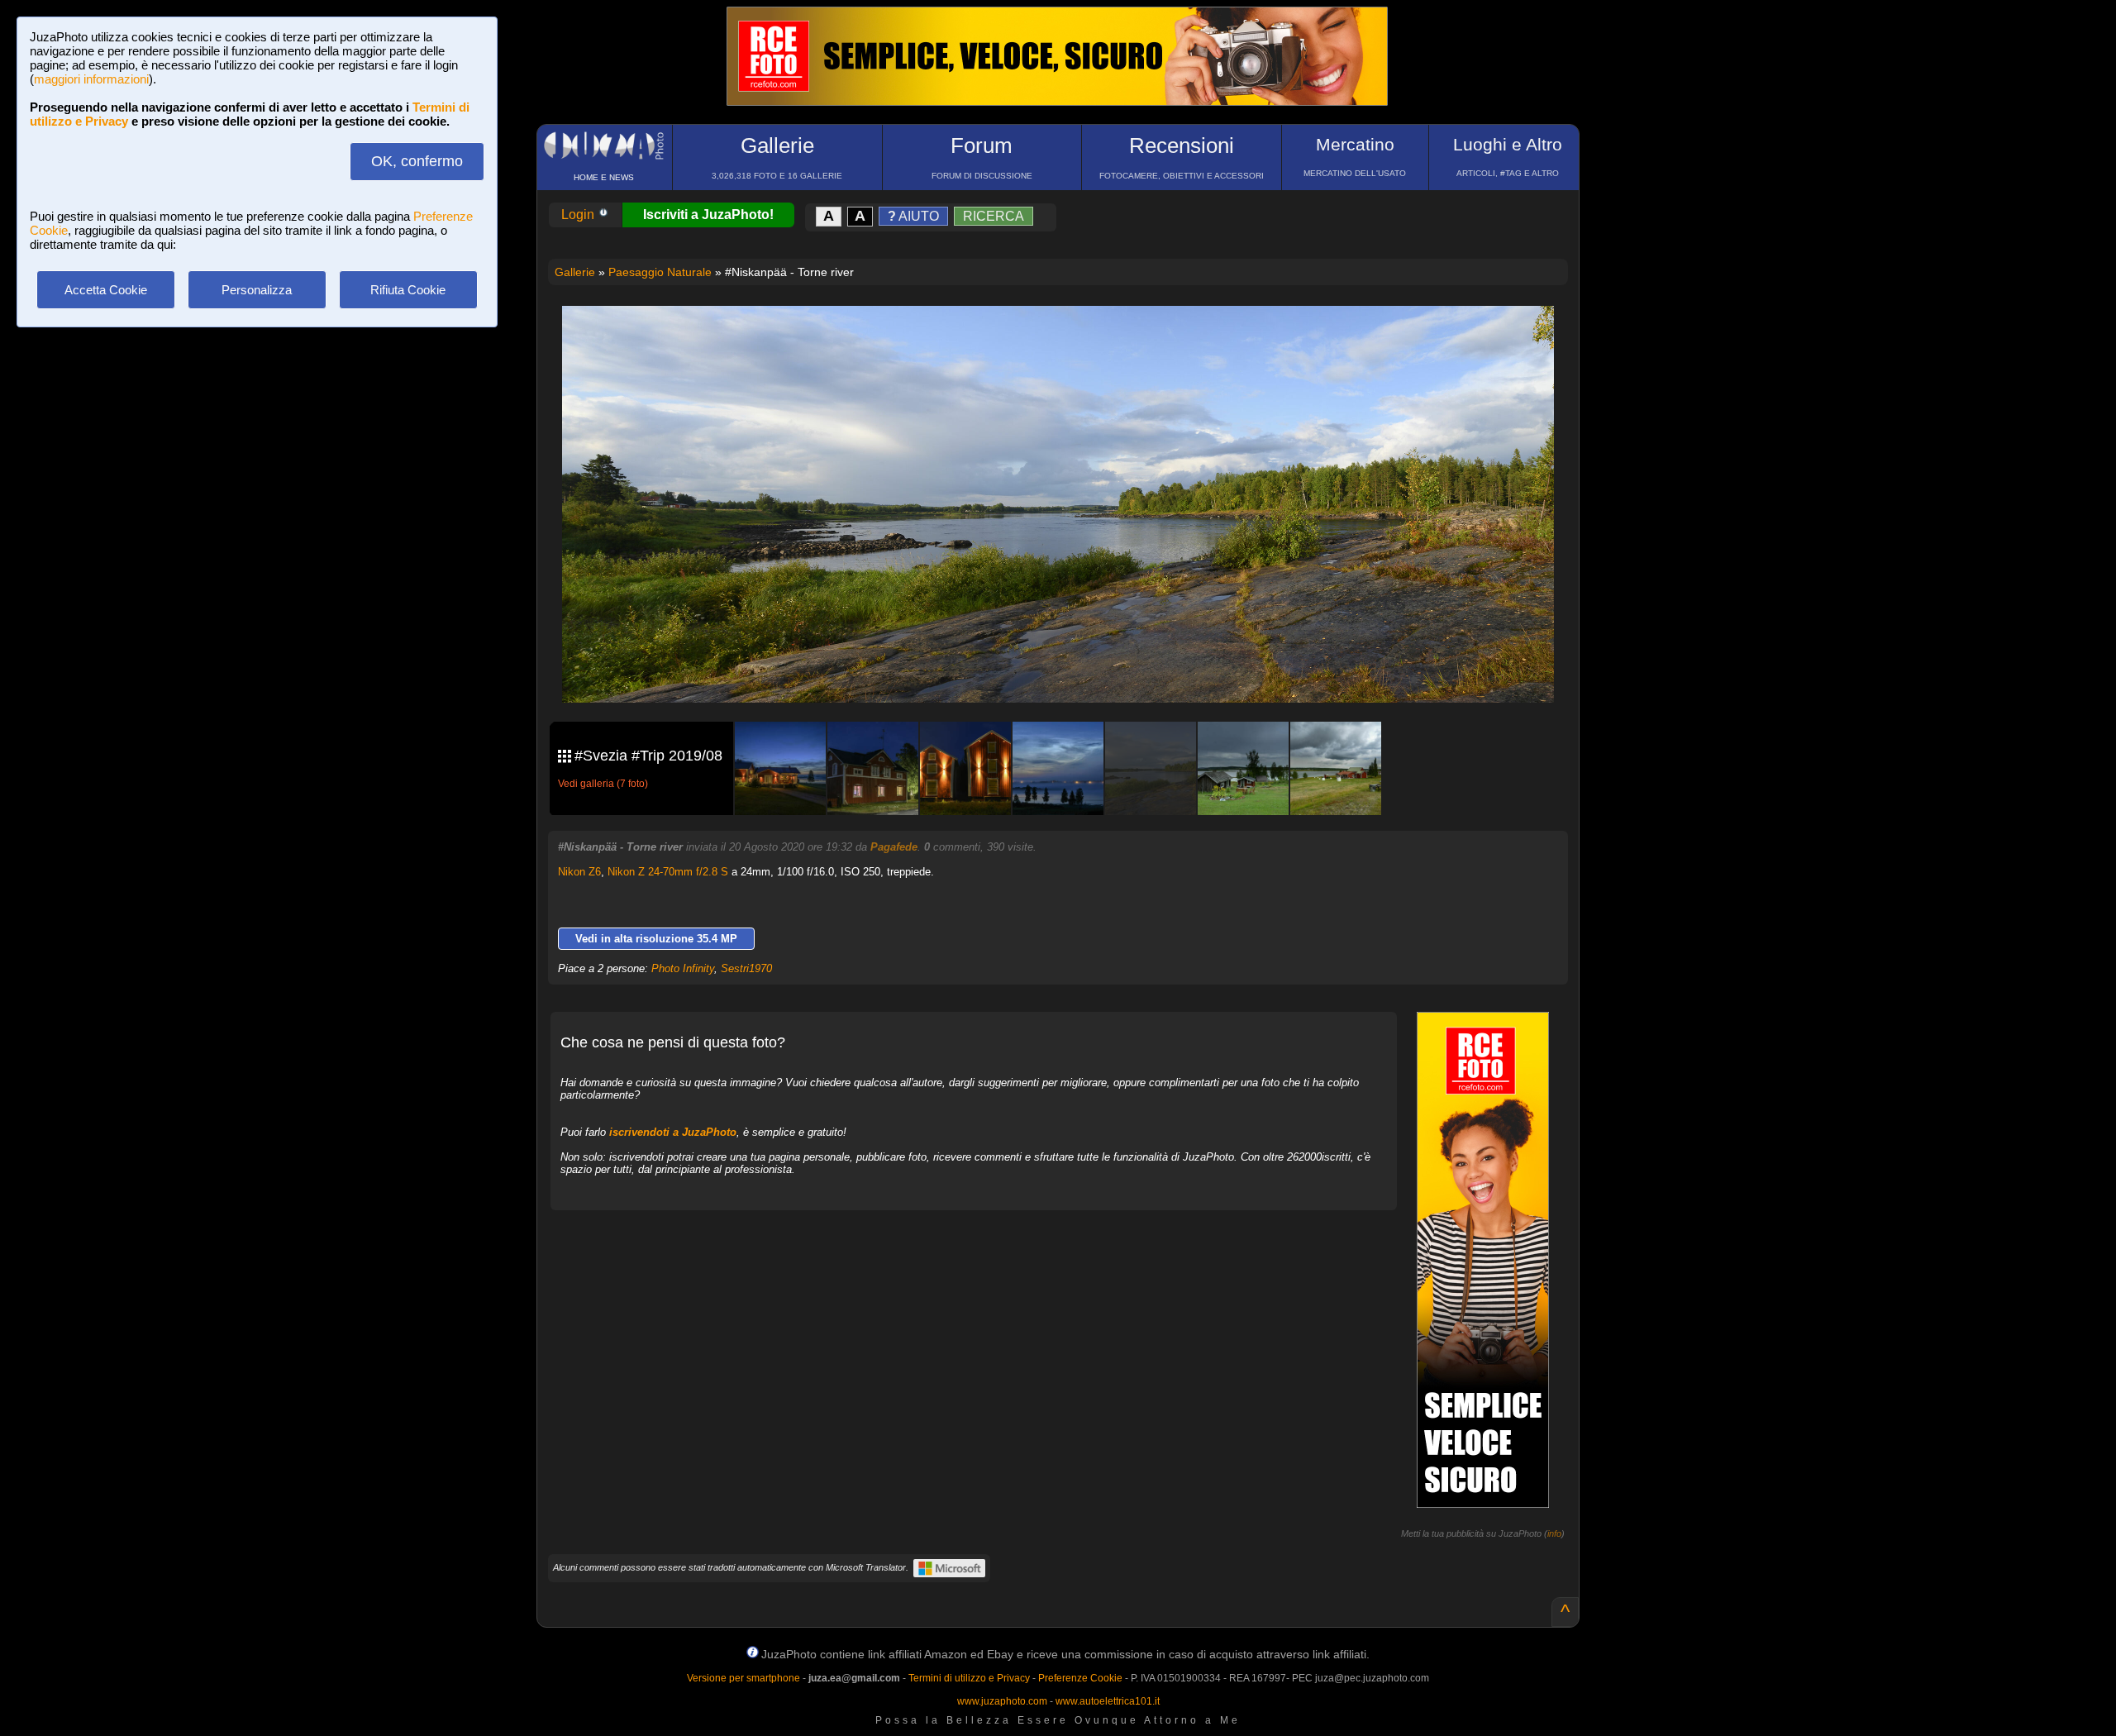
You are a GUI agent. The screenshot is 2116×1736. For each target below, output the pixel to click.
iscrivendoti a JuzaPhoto (673, 1132)
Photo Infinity (683, 968)
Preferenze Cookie (1080, 1678)
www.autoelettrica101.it (1108, 1701)
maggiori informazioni (91, 79)
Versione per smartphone (743, 1678)
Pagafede (894, 847)
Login (579, 215)
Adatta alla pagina (1068, 336)
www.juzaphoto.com (1002, 1701)
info (1554, 1533)
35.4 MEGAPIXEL (1070, 671)
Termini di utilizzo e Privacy (969, 1678)
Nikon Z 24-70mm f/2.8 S (668, 872)
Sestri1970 (746, 968)
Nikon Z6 (579, 872)
